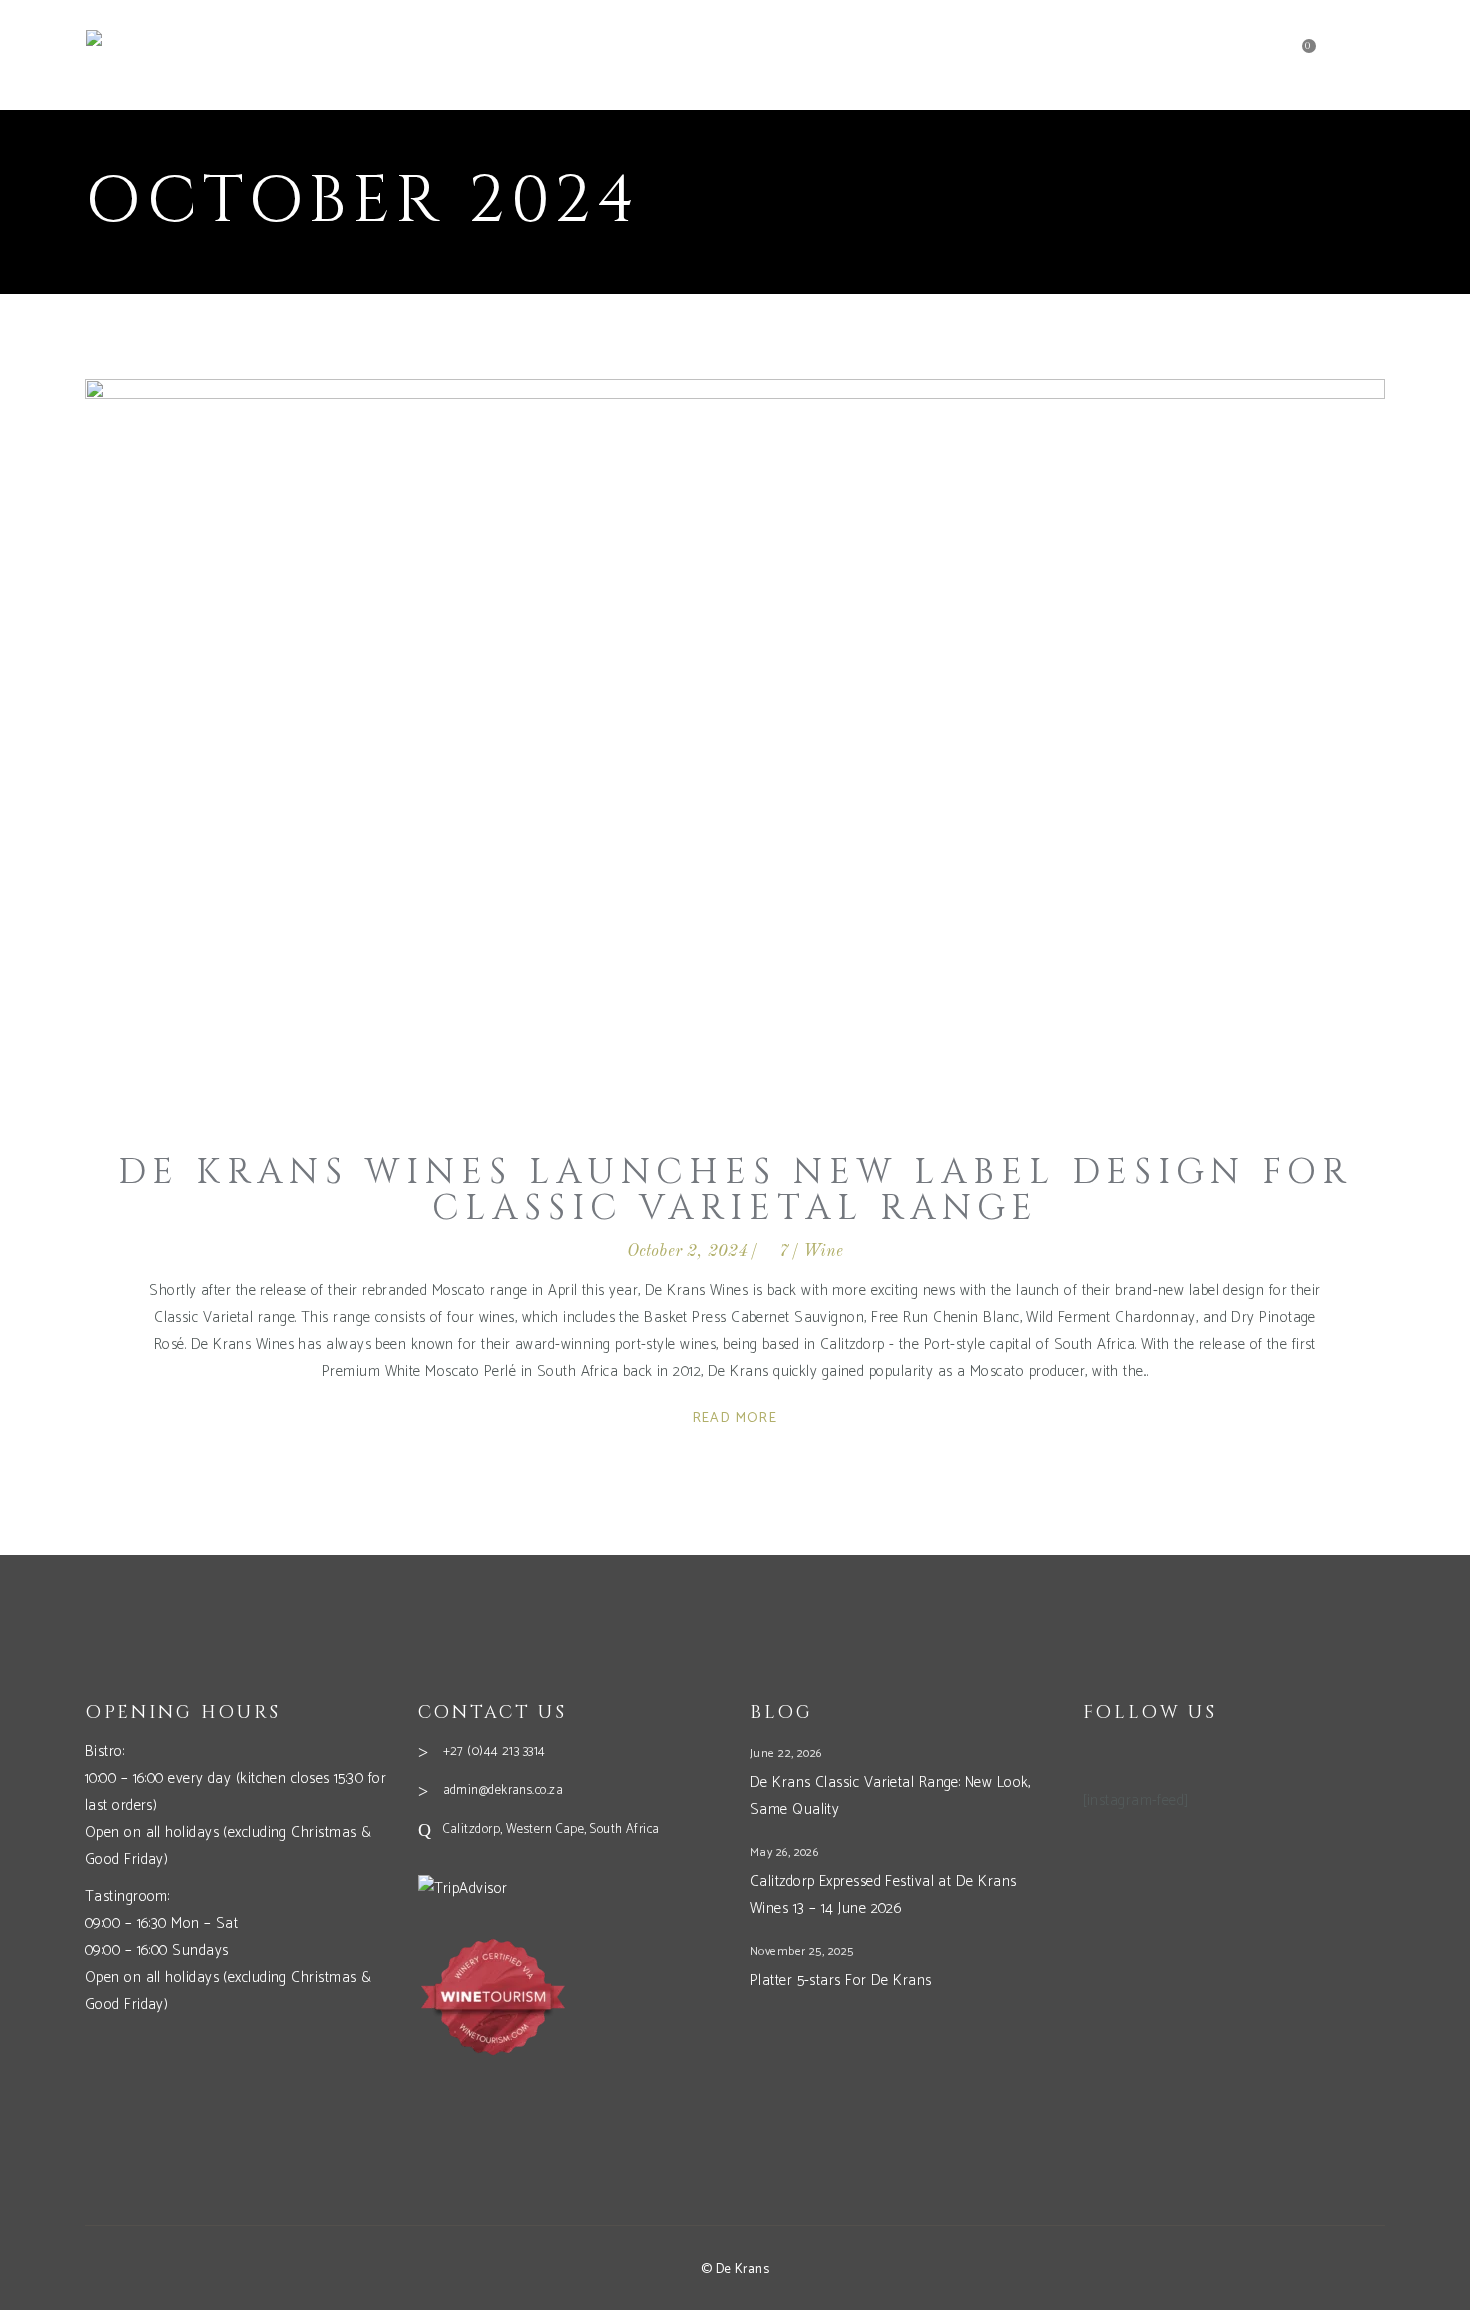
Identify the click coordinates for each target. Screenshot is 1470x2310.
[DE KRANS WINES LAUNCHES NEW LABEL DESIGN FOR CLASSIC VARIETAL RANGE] (735, 744)
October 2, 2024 (688, 1251)
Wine (823, 1251)
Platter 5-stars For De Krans (841, 1980)
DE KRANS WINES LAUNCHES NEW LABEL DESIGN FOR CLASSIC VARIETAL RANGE (735, 1190)
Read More (735, 1418)
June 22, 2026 (786, 1753)
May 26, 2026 (784, 1852)
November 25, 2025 (802, 1951)
